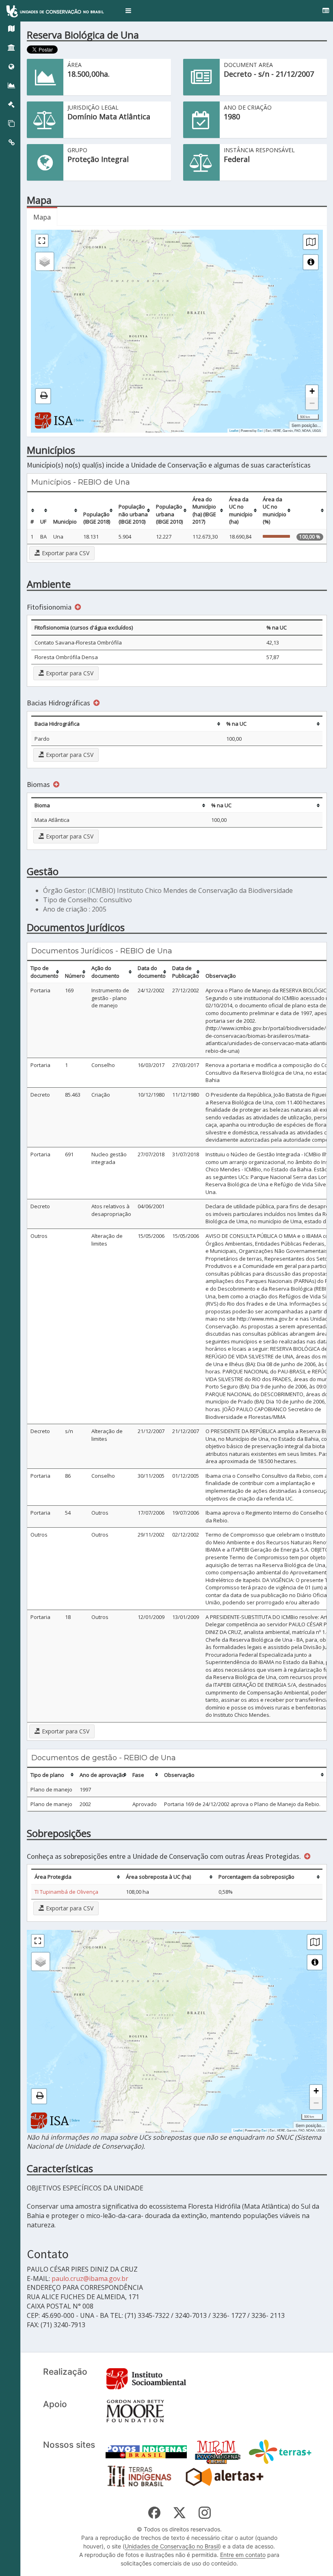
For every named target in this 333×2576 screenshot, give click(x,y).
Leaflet (234, 430)
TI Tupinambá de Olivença (66, 1892)
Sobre (80, 420)
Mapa (42, 217)
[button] (128, 11)
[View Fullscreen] (42, 241)
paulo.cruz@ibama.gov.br (90, 2279)
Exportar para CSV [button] (65, 553)
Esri (260, 430)
